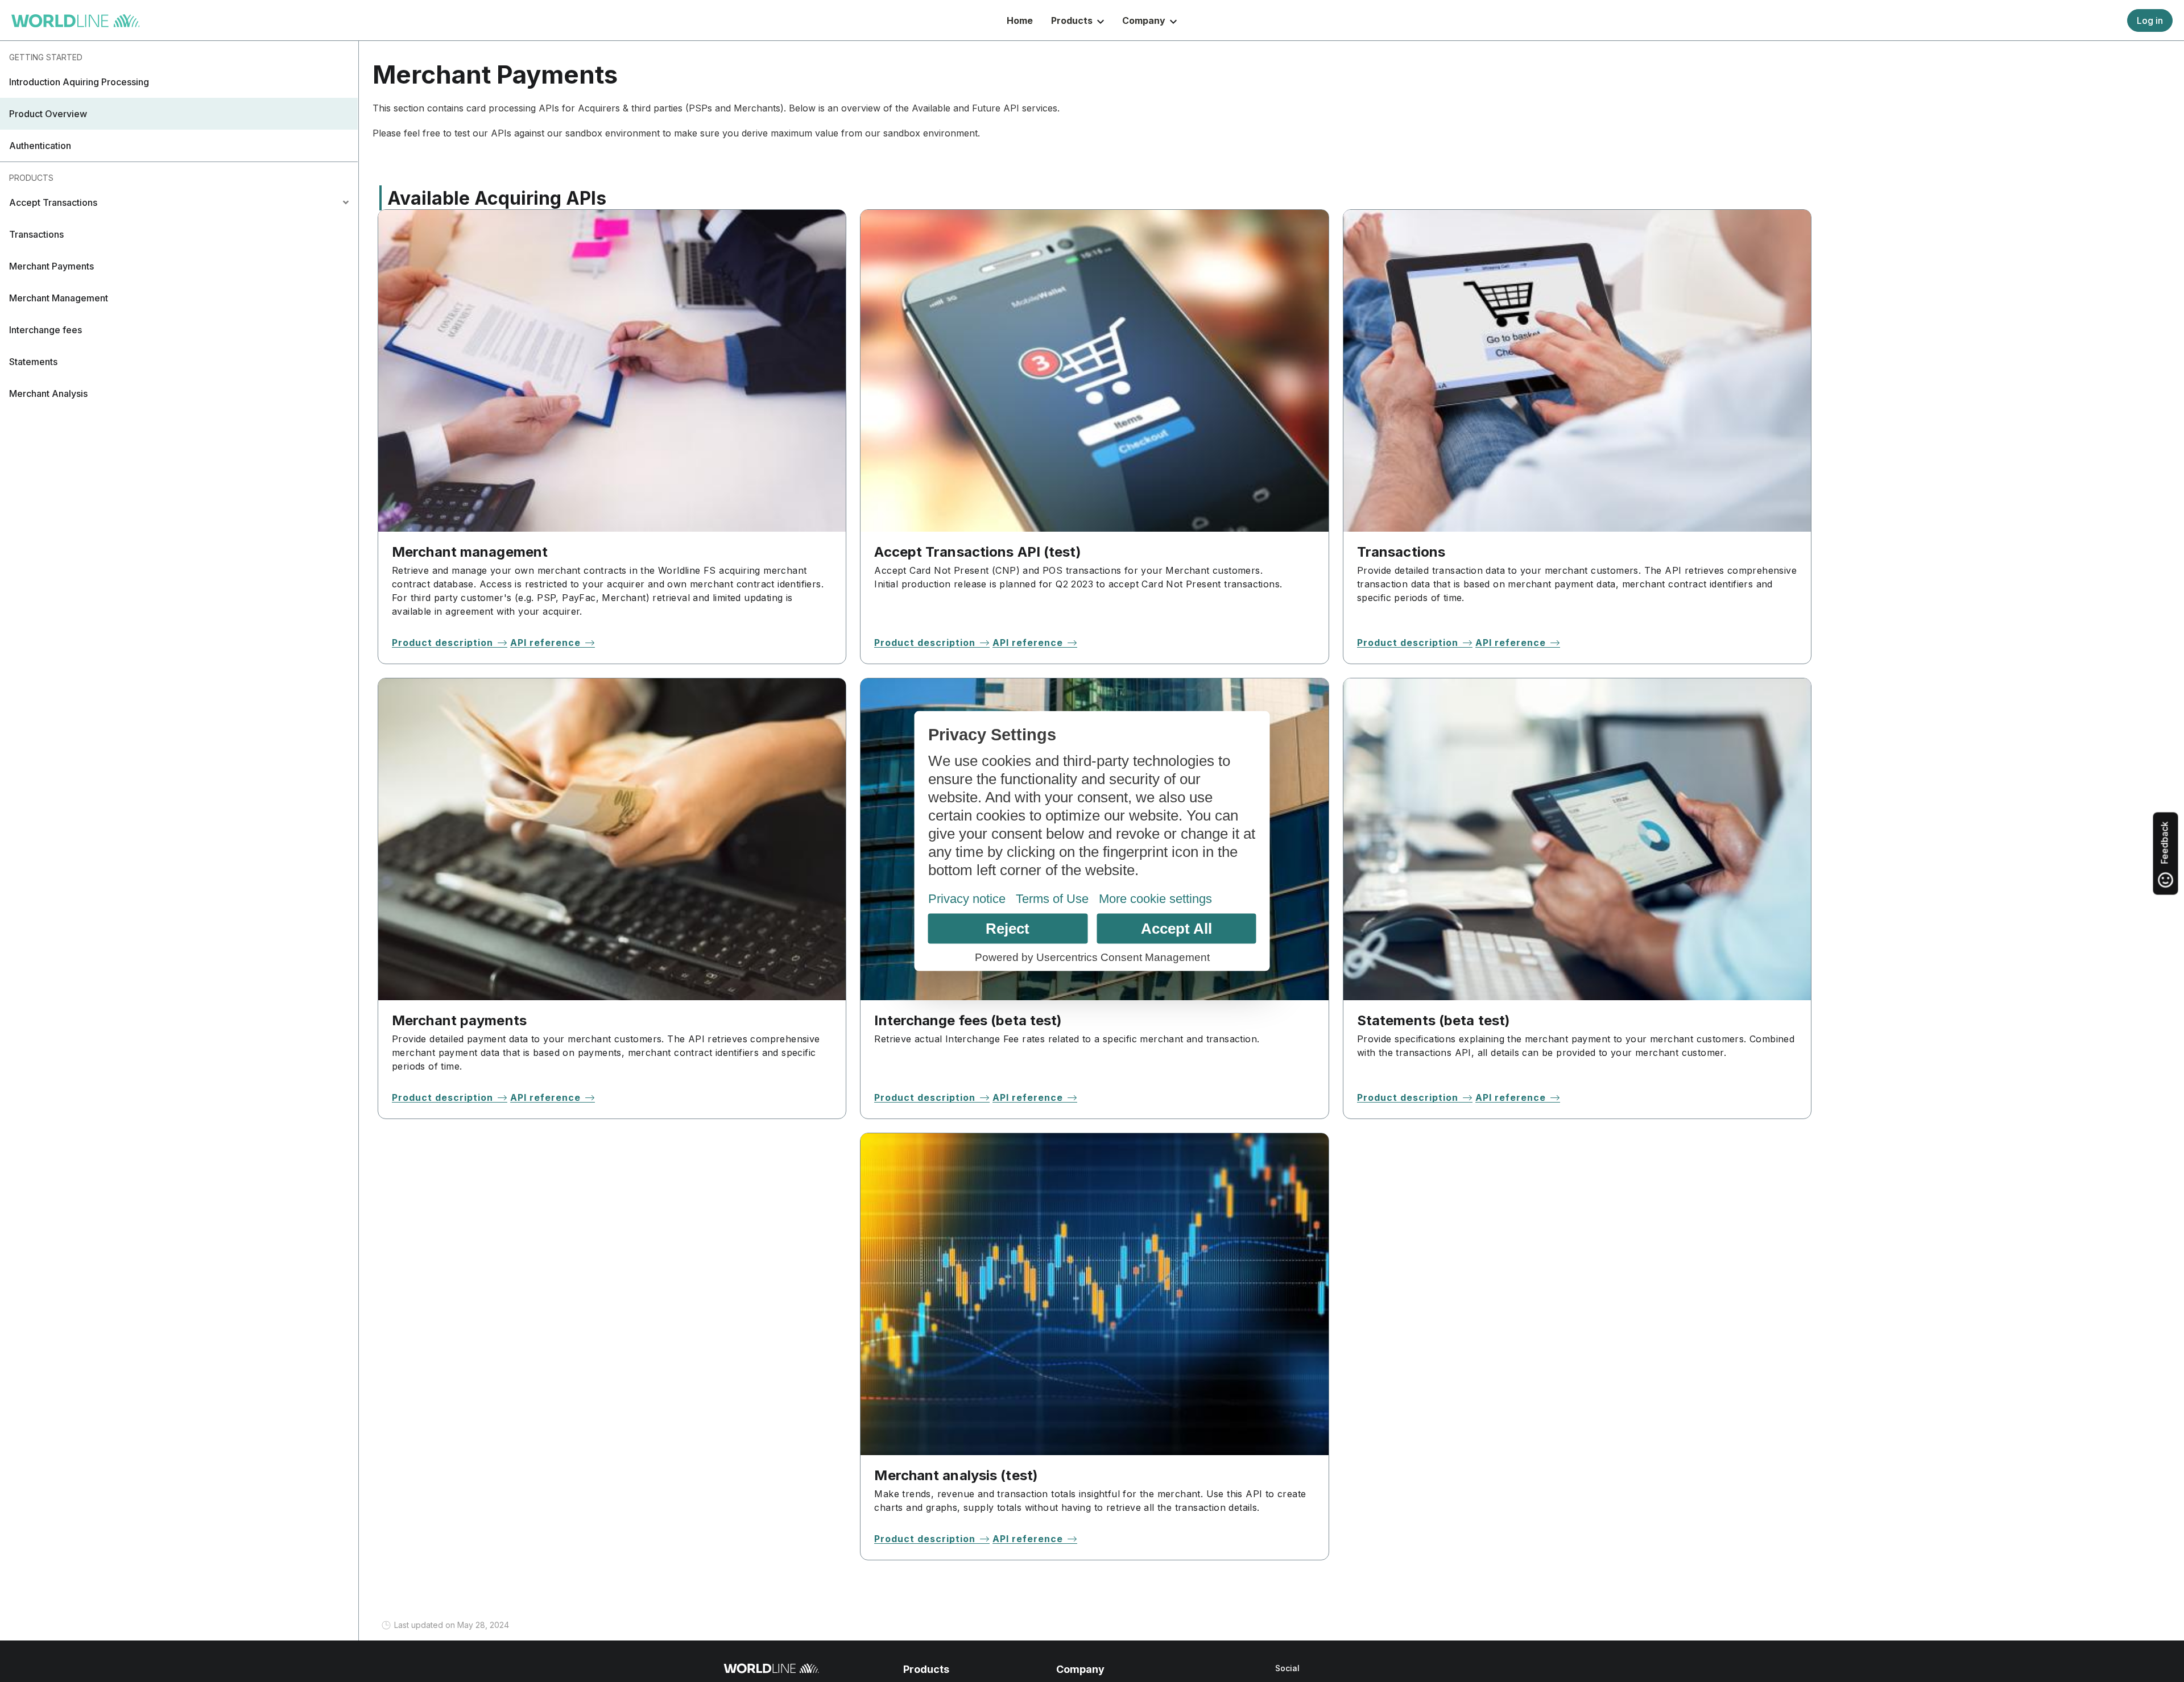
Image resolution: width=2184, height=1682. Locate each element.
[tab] (179, 202)
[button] (179, 82)
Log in (2150, 20)
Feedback (2165, 844)
